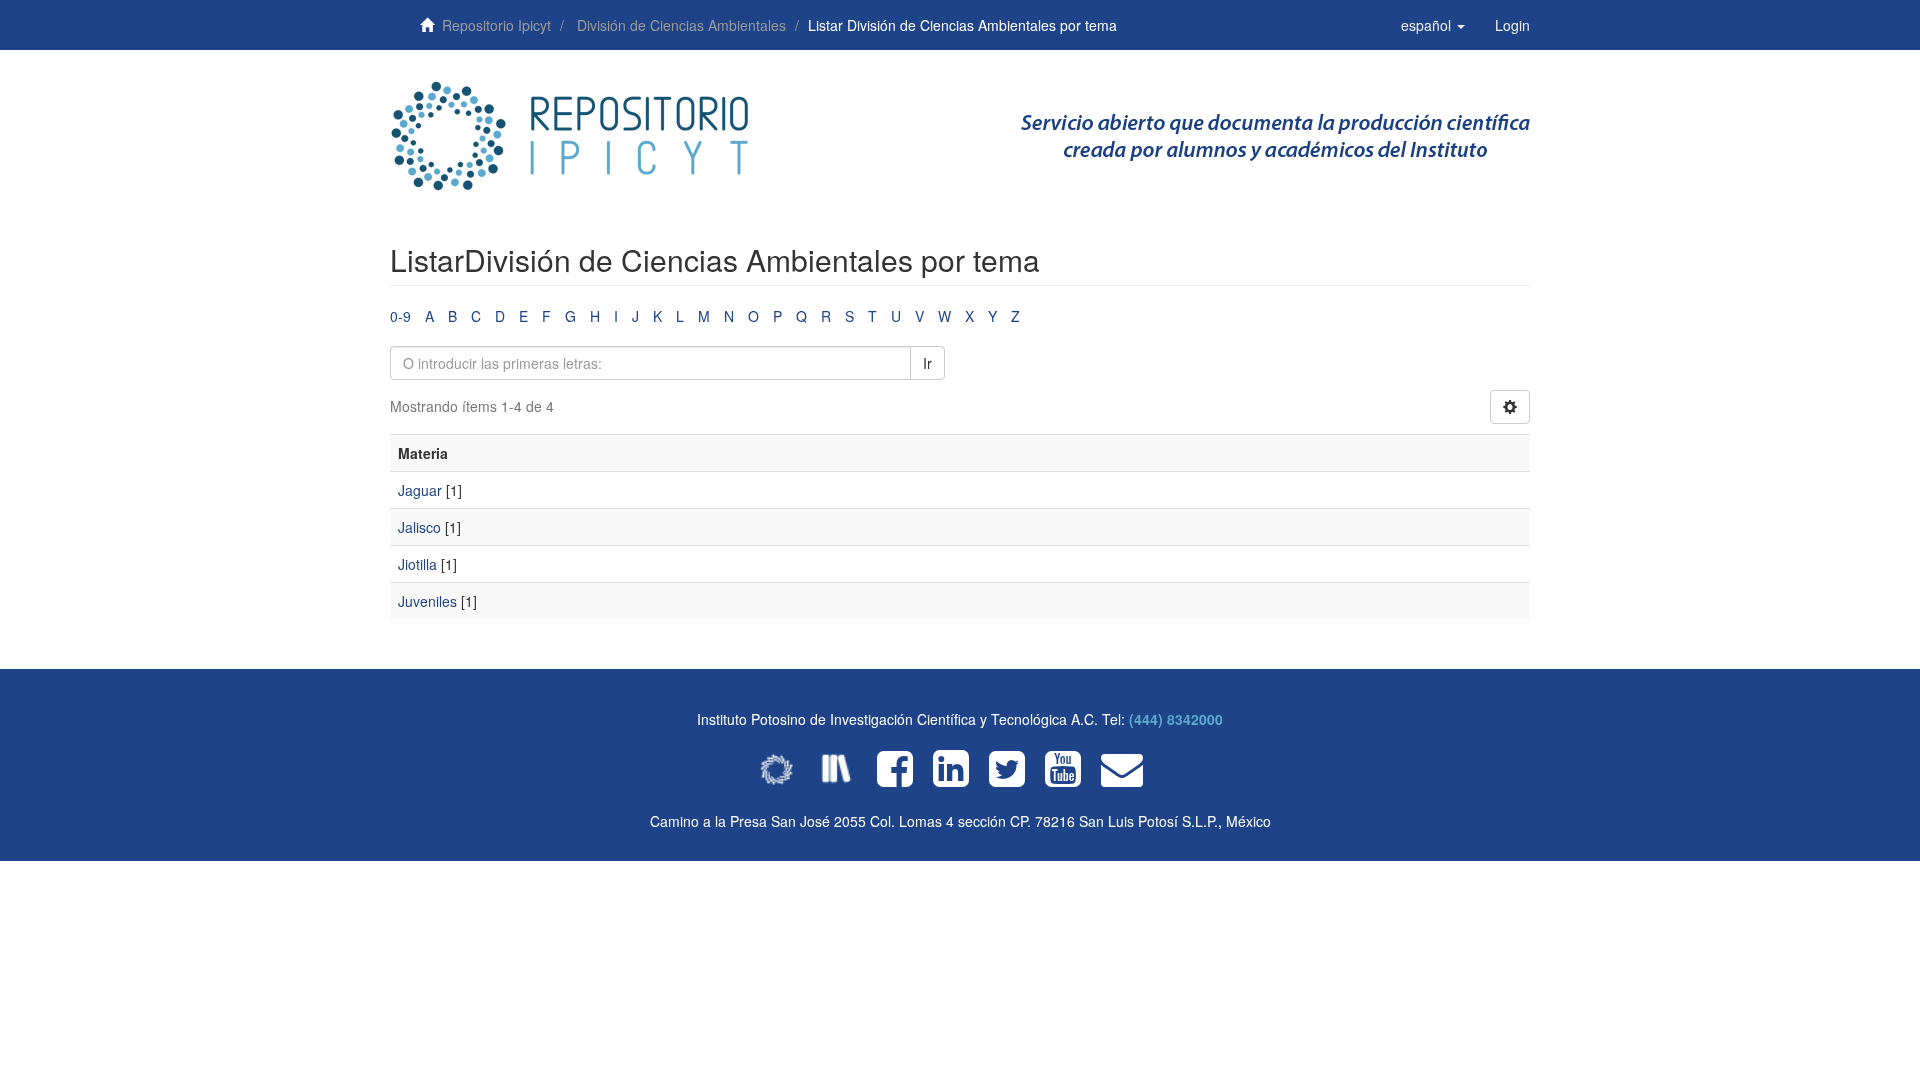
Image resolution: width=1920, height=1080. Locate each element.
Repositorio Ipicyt (496, 25)
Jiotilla (417, 564)
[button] (1433, 25)
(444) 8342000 (1176, 719)
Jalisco (419, 527)
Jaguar (420, 490)
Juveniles (427, 601)
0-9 (400, 316)
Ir (927, 363)
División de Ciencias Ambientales (681, 25)
